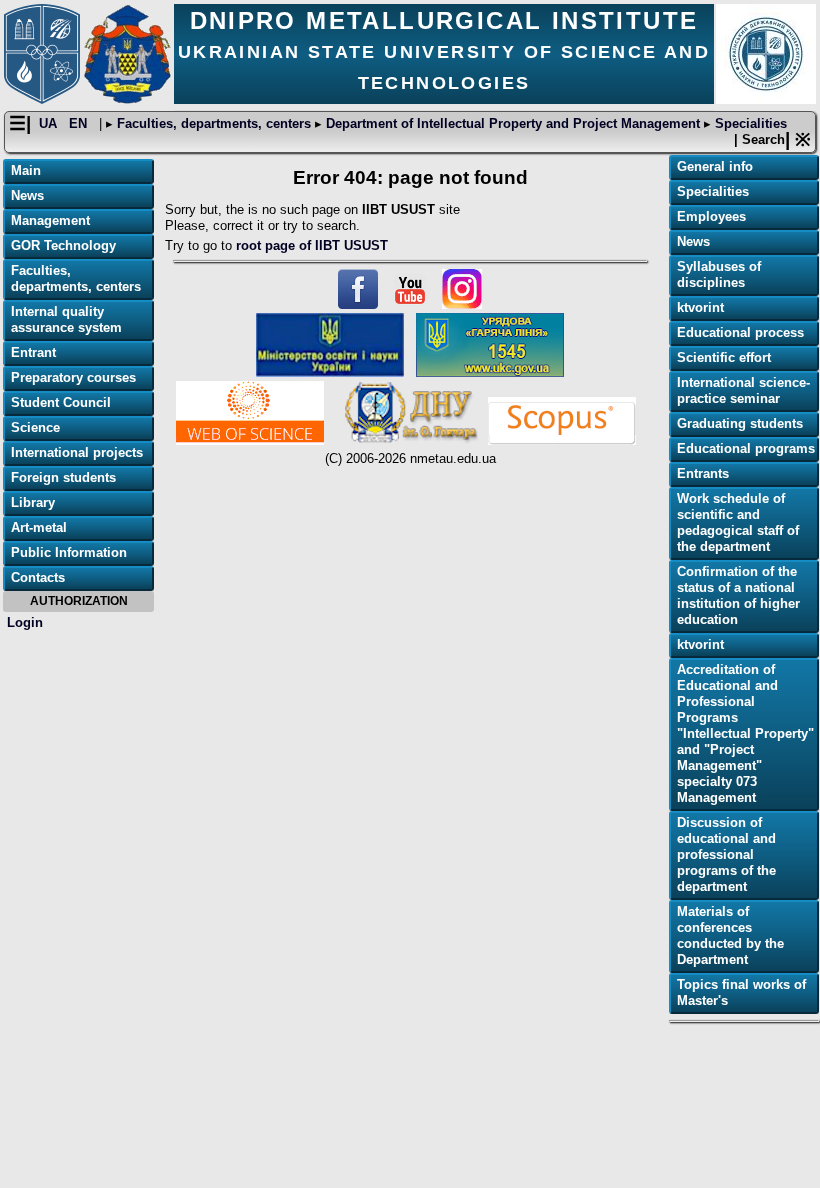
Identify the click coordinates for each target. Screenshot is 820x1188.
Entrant (33, 352)
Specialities (749, 123)
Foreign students (63, 477)
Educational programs (746, 448)
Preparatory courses (73, 377)
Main (26, 170)
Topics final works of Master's (741, 992)
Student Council (61, 402)
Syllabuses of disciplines (719, 274)
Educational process (740, 332)
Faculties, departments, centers (214, 123)
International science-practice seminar (743, 390)
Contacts (38, 577)
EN (80, 123)
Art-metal (39, 527)
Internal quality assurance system (66, 319)
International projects (77, 452)
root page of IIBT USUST (312, 245)
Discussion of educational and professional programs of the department (726, 854)
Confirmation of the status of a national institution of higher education (738, 595)
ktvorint (700, 307)
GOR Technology (63, 245)
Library (33, 502)
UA (50, 123)
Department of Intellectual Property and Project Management (513, 123)
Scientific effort (724, 357)
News (27, 195)
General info (715, 166)
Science (35, 427)
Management (50, 220)
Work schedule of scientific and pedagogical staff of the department (738, 522)
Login (25, 622)
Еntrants (703, 473)
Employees (711, 216)
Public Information (69, 552)
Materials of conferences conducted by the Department (730, 935)
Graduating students (740, 423)
